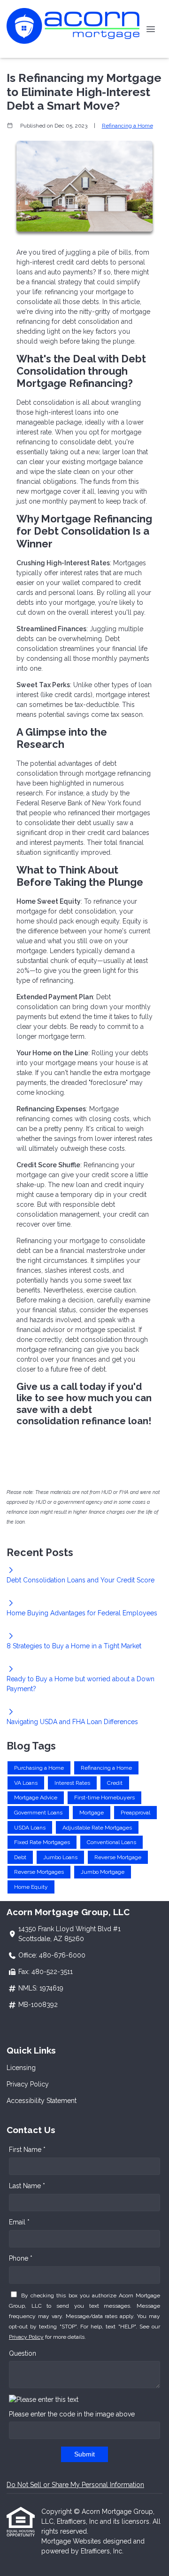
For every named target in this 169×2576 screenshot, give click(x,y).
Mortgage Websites (72, 2541)
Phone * (21, 2258)
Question (23, 2353)
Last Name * (27, 2186)
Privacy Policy (28, 2084)
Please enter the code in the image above (72, 2414)
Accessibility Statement (42, 2101)
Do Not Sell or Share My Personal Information (75, 2485)
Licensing (21, 2068)
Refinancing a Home (127, 126)
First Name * (27, 2150)
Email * (19, 2222)
